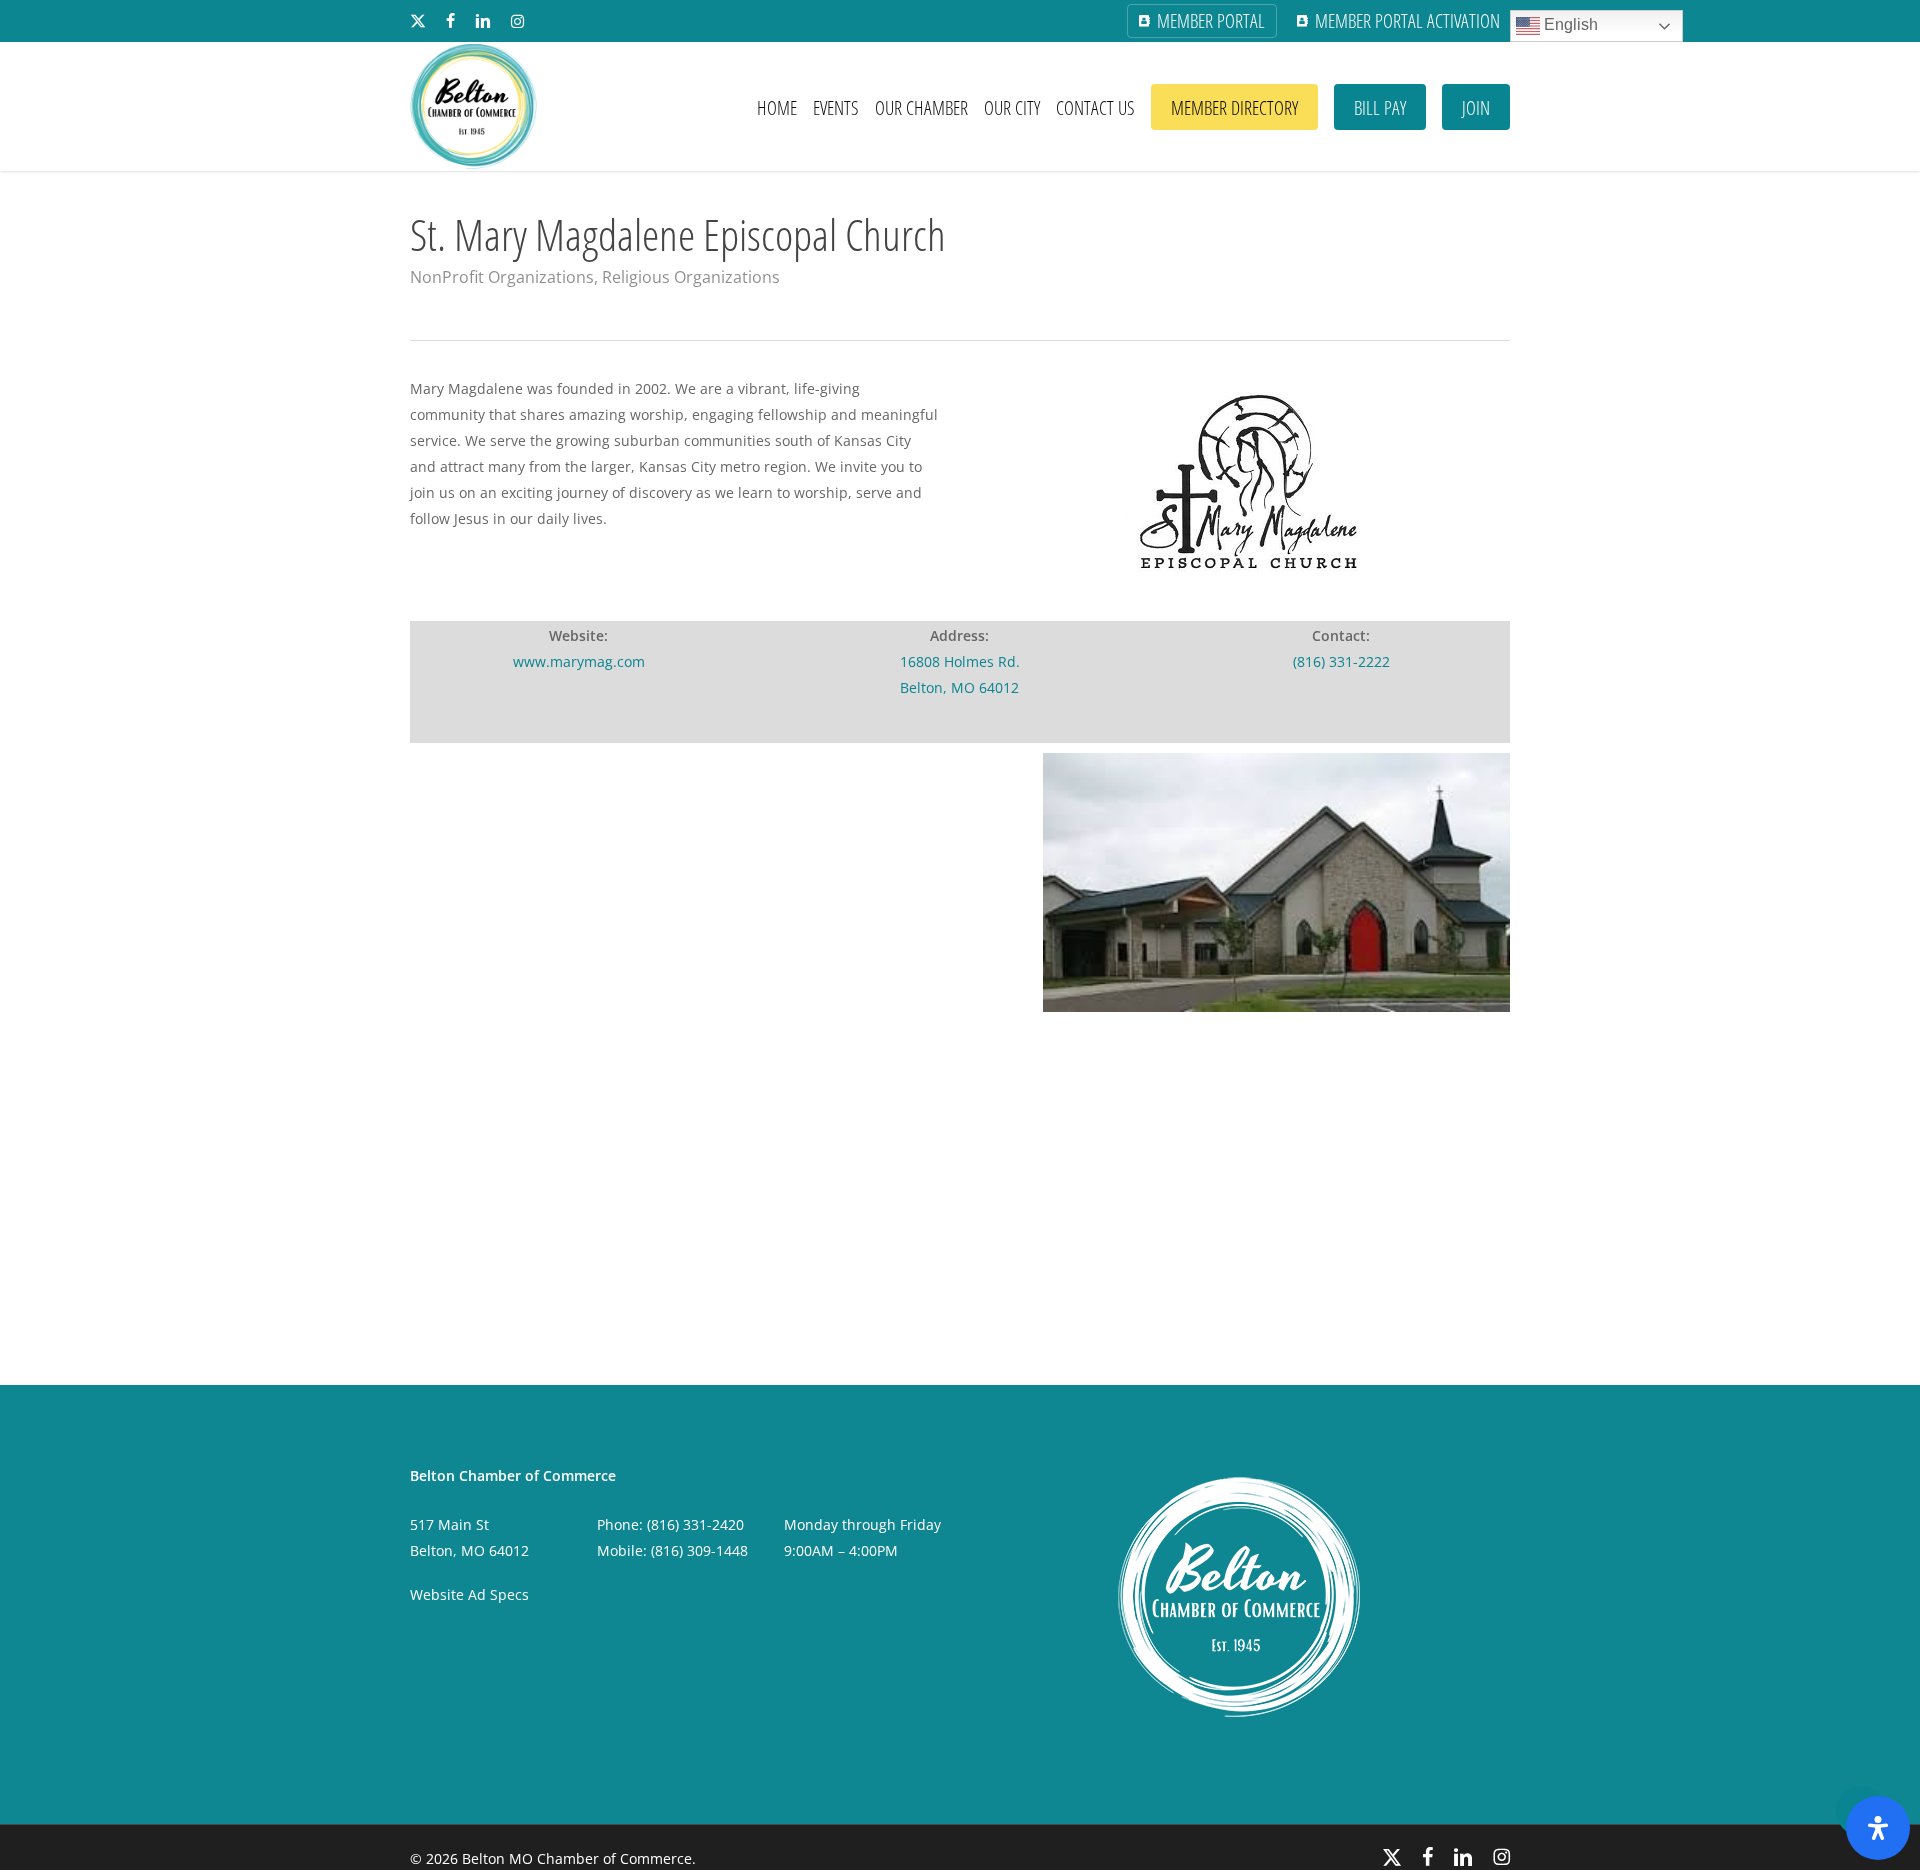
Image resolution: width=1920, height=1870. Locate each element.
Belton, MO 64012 (959, 687)
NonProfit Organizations (502, 277)
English (1569, 24)
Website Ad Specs (469, 1594)
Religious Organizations (691, 277)
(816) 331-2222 (1341, 661)
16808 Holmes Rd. (960, 661)
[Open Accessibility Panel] (1878, 1828)
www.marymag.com (579, 661)
